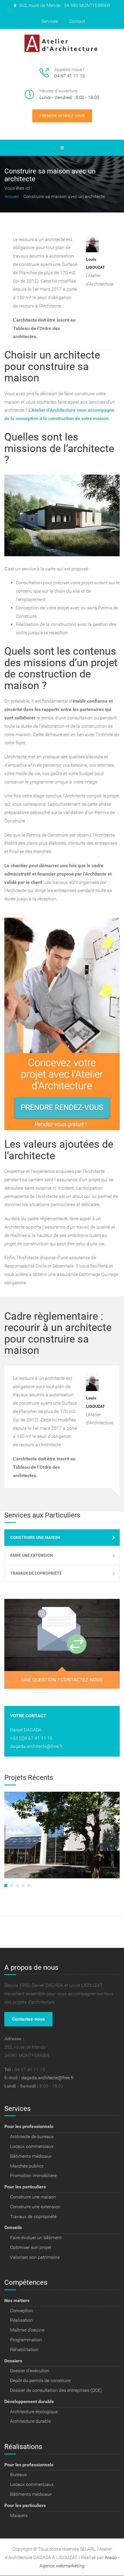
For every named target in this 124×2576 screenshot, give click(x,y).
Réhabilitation (24, 2350)
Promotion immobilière (33, 2175)
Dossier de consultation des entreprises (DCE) (56, 2390)
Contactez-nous (28, 2019)
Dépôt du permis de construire (40, 2380)
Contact (77, 21)
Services (50, 21)
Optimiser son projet (31, 2247)
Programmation (26, 2340)
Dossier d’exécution (30, 2371)
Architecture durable (30, 2421)
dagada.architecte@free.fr (36, 1746)
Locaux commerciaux (32, 2146)
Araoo (111, 2557)
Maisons (19, 2516)
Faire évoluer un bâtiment (36, 2238)
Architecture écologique (34, 2412)
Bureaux (18, 2475)
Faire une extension (32, 1555)
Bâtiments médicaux (31, 2156)
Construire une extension (35, 2207)
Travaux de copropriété (36, 1573)
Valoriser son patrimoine (35, 2257)
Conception (22, 2311)
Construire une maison (35, 1537)
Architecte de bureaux (32, 2137)
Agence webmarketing (62, 2566)
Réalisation (21, 2320)
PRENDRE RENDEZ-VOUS (62, 116)
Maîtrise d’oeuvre (27, 2330)
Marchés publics (27, 2166)
